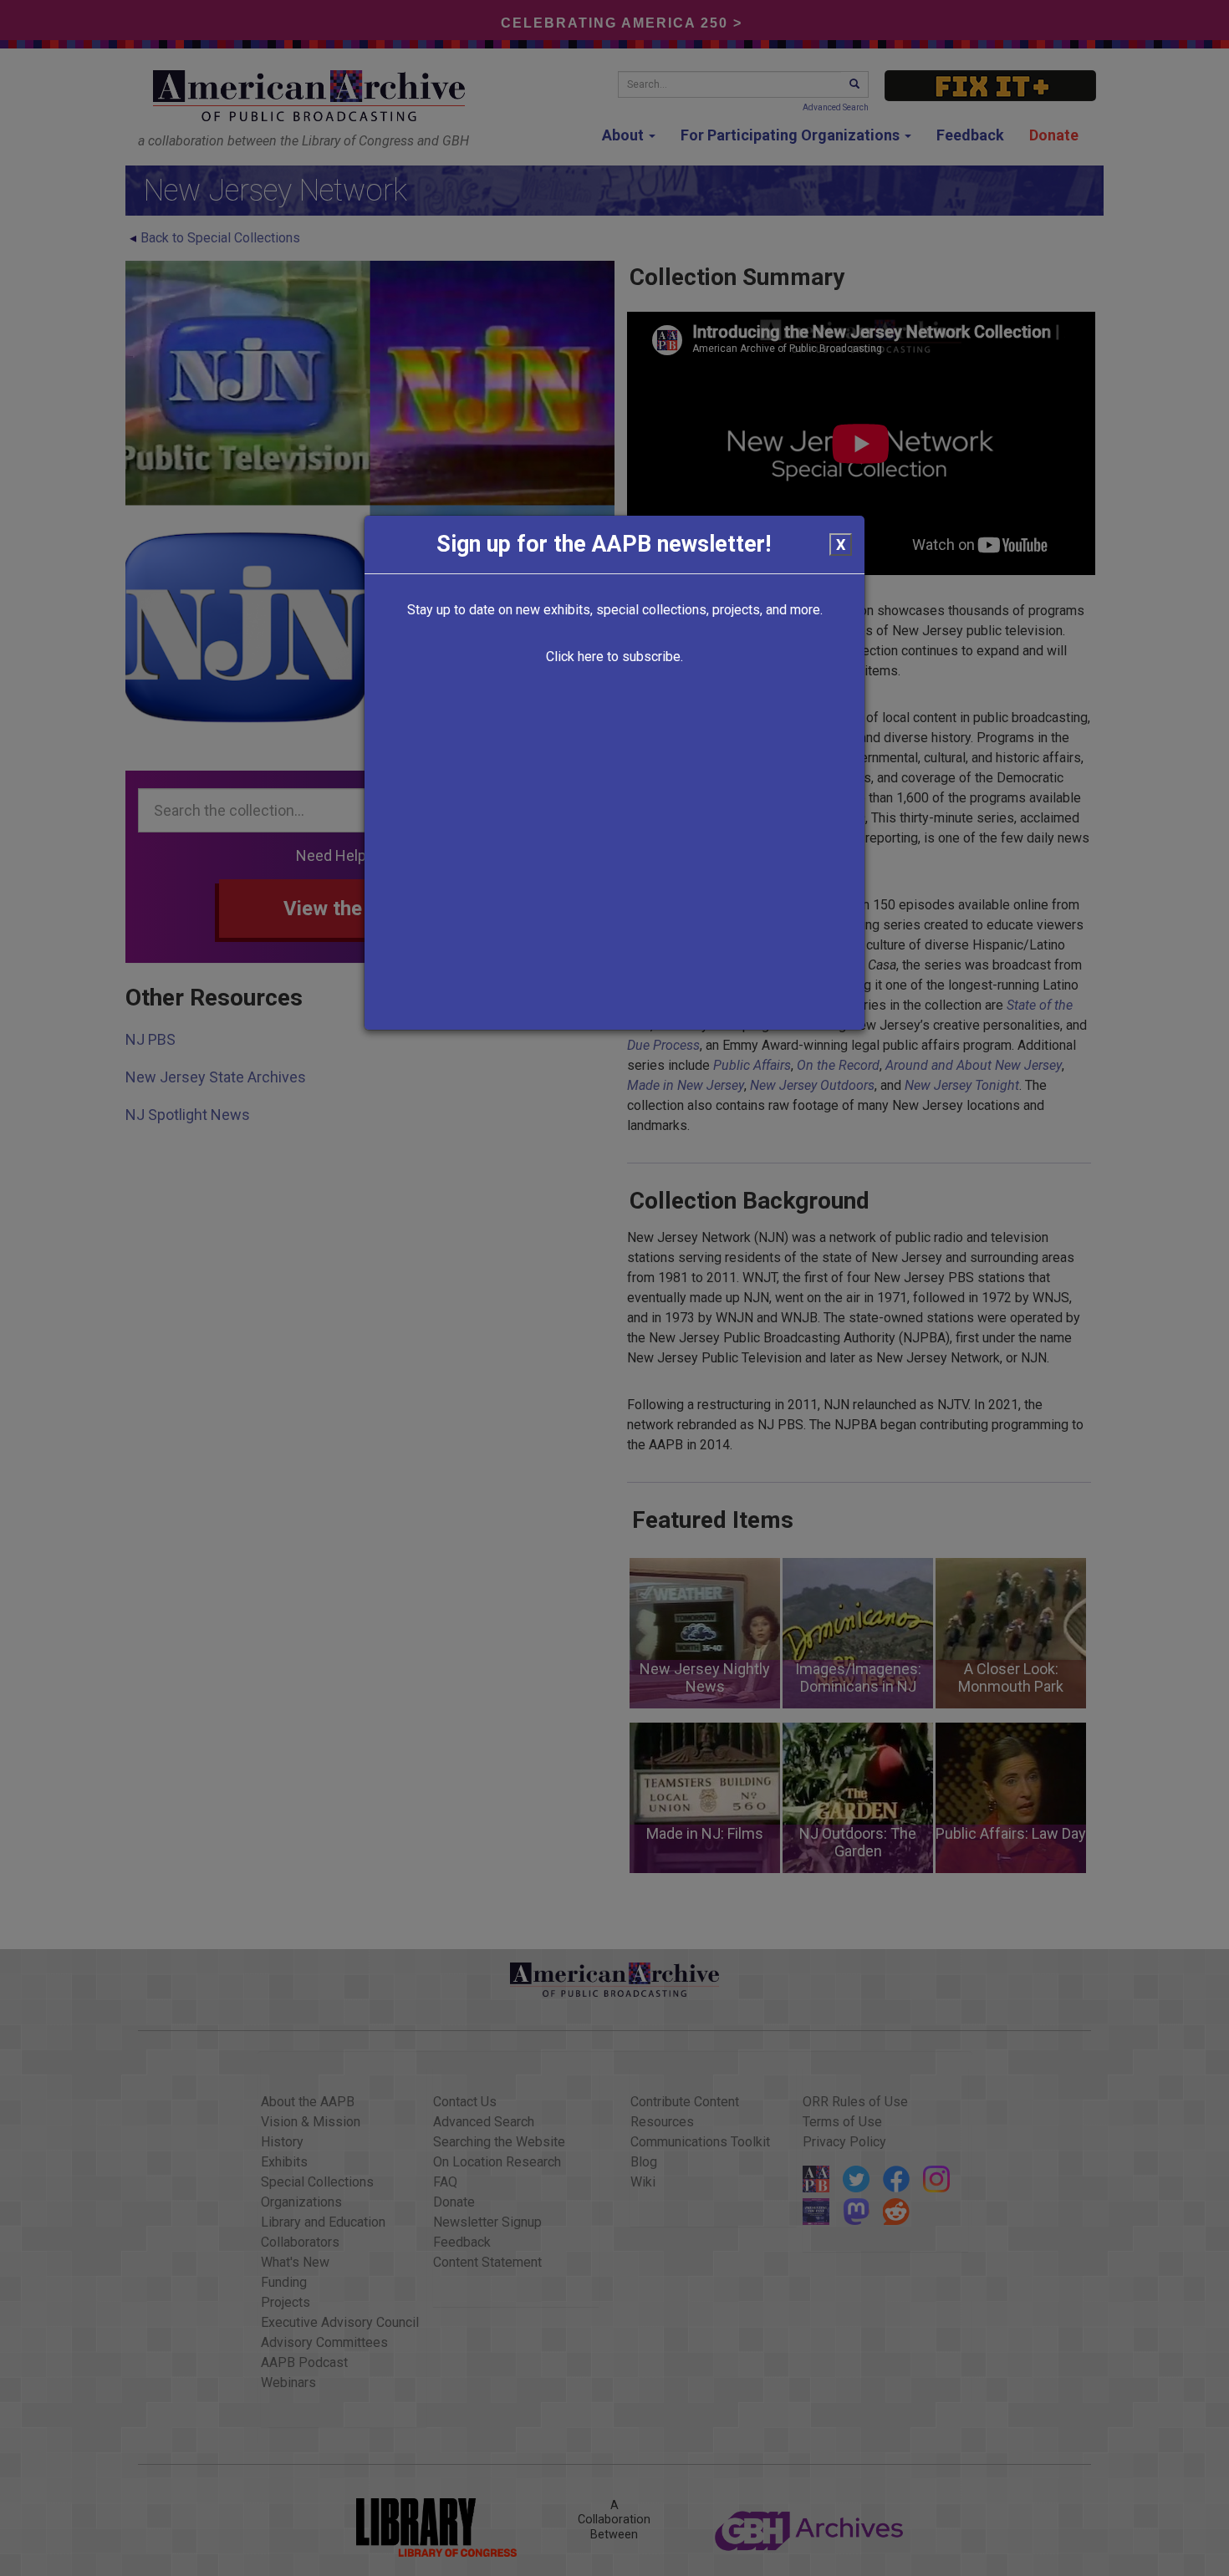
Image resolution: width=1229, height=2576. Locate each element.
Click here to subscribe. (614, 657)
